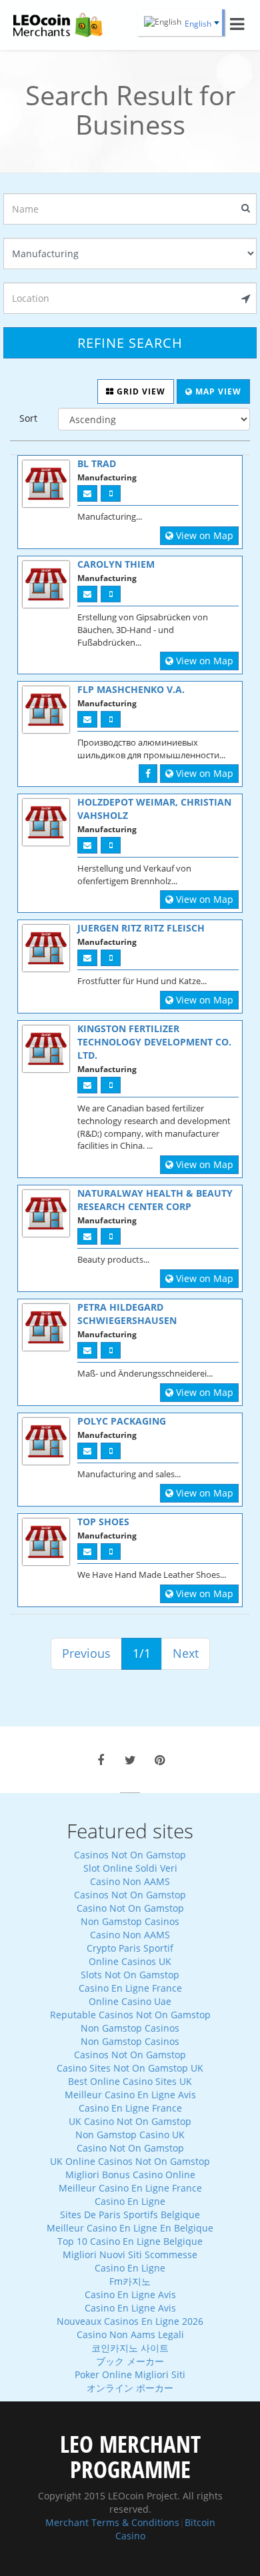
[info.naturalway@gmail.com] (87, 1236)
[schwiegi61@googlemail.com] (87, 1350)
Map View (217, 391)
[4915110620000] (111, 845)
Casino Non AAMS (130, 1881)
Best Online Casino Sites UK (130, 2081)
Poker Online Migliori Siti (130, 2374)
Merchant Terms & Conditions (112, 2522)
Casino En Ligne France (130, 1988)
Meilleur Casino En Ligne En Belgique (130, 2228)
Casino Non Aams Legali (130, 2334)
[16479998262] (111, 1451)
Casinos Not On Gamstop (130, 1855)
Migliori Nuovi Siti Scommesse (130, 2254)
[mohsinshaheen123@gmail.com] (87, 1552)
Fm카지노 (130, 2281)
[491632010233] (111, 958)
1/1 (142, 1653)
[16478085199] (111, 1085)
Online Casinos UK (130, 1961)
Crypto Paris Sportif (130, 1948)
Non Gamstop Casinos (130, 1921)
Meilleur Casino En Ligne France (130, 2188)
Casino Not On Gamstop (130, 1908)
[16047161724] (111, 1236)
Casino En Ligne (130, 2201)
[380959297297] (111, 719)
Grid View (140, 391)
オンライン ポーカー (130, 2388)
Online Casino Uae (130, 2001)
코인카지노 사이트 (130, 2348)
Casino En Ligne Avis (130, 2294)
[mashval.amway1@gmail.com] (87, 719)
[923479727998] (111, 493)
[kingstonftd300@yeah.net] (87, 1085)
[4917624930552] (111, 594)
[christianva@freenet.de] (87, 845)
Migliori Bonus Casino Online (130, 2175)
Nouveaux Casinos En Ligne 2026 (130, 2321)
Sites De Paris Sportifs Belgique (130, 2215)
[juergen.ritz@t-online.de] (87, 958)
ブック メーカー (130, 2361)
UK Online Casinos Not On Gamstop (130, 2161)
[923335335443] (111, 1552)
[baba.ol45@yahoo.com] (87, 493)
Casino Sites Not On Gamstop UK (130, 2068)
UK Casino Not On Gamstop (130, 2121)
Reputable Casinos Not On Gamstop (130, 2015)
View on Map (203, 535)
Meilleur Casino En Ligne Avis (130, 2095)
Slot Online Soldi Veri (130, 1868)
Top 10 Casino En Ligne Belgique (130, 2241)
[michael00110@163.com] (87, 1451)
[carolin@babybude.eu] (87, 594)
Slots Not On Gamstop (130, 1975)
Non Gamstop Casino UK (130, 2135)
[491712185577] (111, 1350)
